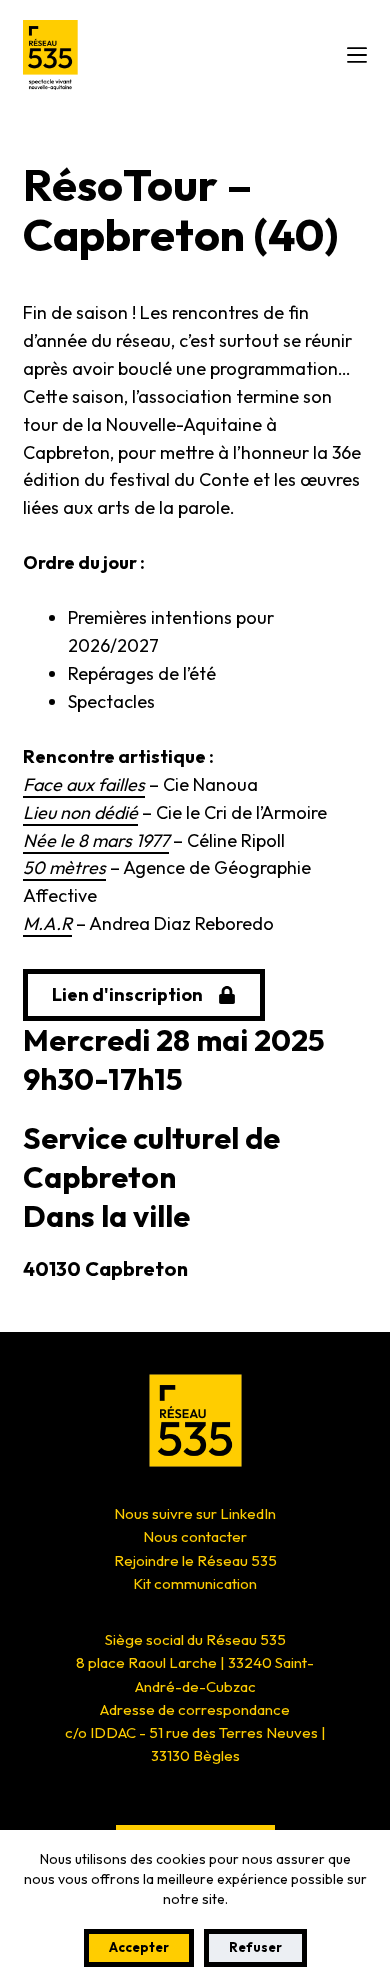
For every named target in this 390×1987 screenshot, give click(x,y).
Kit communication (195, 1583)
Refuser (255, 1947)
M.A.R (47, 923)
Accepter (139, 1947)
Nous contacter (195, 1536)
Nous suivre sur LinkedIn (195, 1513)
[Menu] (357, 55)
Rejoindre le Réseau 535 (195, 1560)
